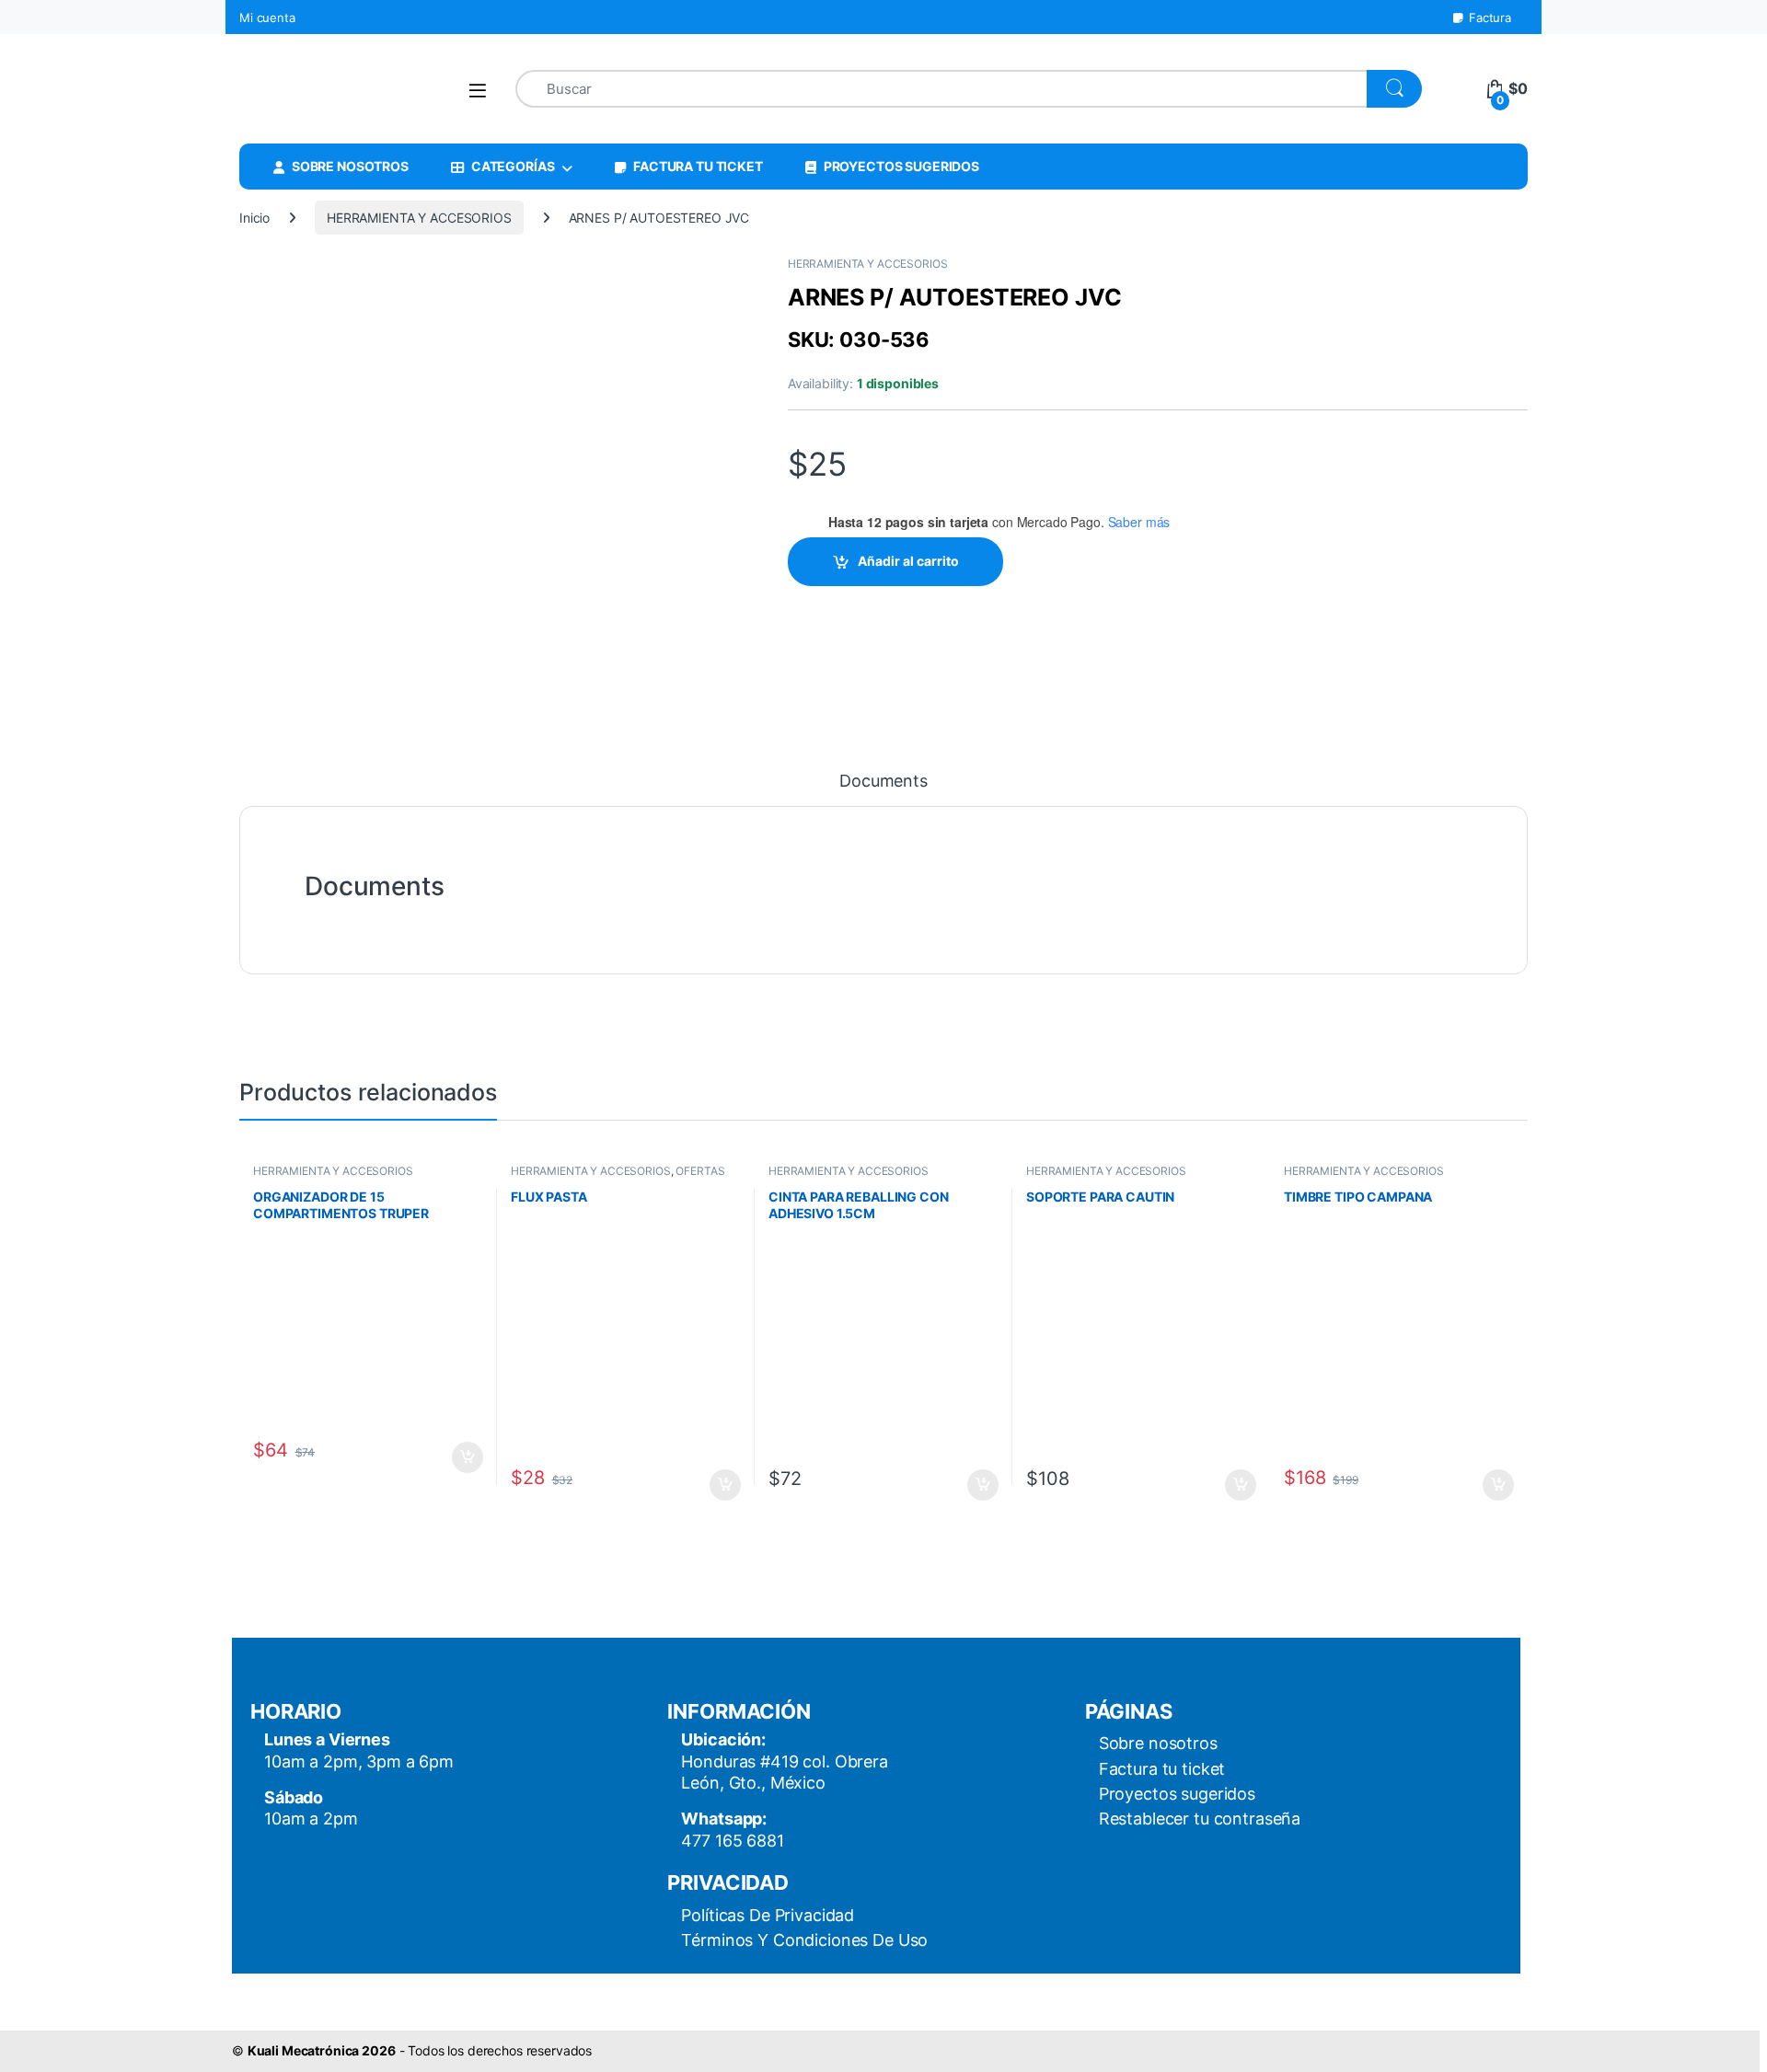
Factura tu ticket (1162, 1769)
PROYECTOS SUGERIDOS (901, 166)
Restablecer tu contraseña (1200, 1819)
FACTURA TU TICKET (698, 166)
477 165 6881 (732, 1841)
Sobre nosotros (1158, 1743)
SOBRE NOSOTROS (350, 166)
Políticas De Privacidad (768, 1915)
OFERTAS (700, 1171)
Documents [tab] (883, 782)
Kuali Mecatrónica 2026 (322, 2050)
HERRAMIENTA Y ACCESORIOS (419, 218)
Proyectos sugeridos (1177, 1794)
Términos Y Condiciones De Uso (804, 1940)
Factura (1490, 17)
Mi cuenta (267, 17)
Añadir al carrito (908, 561)
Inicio (254, 218)
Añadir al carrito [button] (464, 1457)
